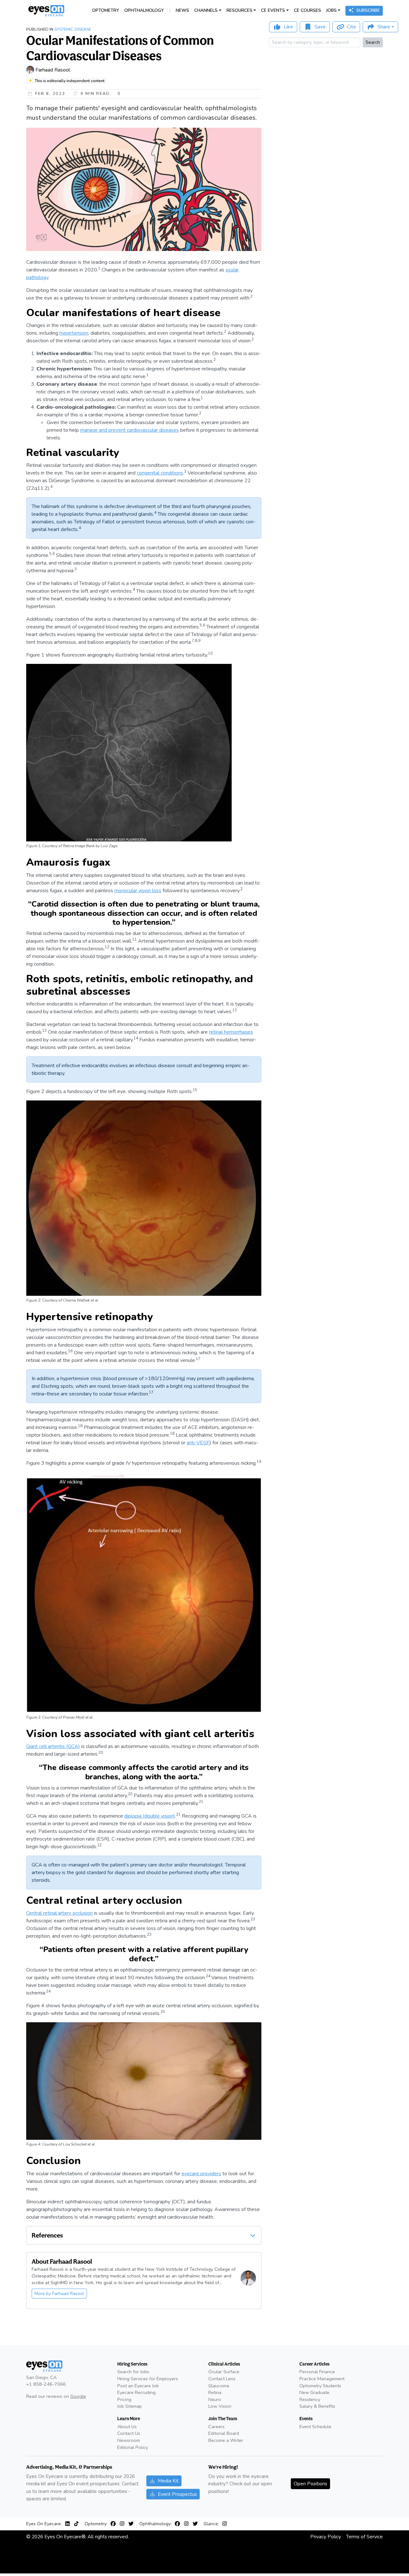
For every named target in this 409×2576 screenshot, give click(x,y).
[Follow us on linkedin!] (69, 2524)
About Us (127, 2427)
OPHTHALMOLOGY (144, 10)
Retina (215, 2392)
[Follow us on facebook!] (114, 2524)
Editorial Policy (133, 2447)
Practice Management (322, 2379)
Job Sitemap (130, 2406)
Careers (216, 2427)
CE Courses (308, 10)
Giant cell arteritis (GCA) (53, 1746)
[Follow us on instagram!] (123, 2524)
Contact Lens (222, 2379)
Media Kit (168, 2481)
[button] (253, 2235)
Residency (310, 2399)
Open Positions (310, 2484)
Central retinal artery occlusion (59, 1913)
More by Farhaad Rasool (59, 2294)
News (182, 10)
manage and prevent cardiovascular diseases (130, 430)
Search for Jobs (133, 2372)
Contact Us (129, 2433)
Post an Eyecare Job (138, 2386)
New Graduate (314, 2392)
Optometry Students (320, 2386)
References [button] (47, 2235)
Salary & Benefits (317, 2406)
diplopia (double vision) (150, 1816)
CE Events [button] (273, 10)
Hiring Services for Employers (148, 2379)
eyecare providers (201, 2174)
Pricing (124, 2399)
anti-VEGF (198, 1443)
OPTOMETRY (106, 10)
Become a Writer (226, 2440)
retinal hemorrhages (231, 1032)
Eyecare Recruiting (136, 2392)
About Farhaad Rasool (62, 2261)
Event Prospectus (177, 2494)
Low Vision (220, 2406)
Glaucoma (219, 2386)
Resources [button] (239, 10)
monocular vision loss (138, 891)
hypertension (74, 333)
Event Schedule (315, 2427)
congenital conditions (160, 473)
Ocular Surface (224, 2372)
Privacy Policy (326, 2537)
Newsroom (129, 2440)
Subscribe (368, 10)
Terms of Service (364, 2537)
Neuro (215, 2399)
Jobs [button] (332, 10)
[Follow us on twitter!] (131, 2524)
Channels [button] (206, 10)
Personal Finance (317, 2372)
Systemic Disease (73, 29)
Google (78, 2396)
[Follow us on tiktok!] (76, 2524)
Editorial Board (224, 2433)
